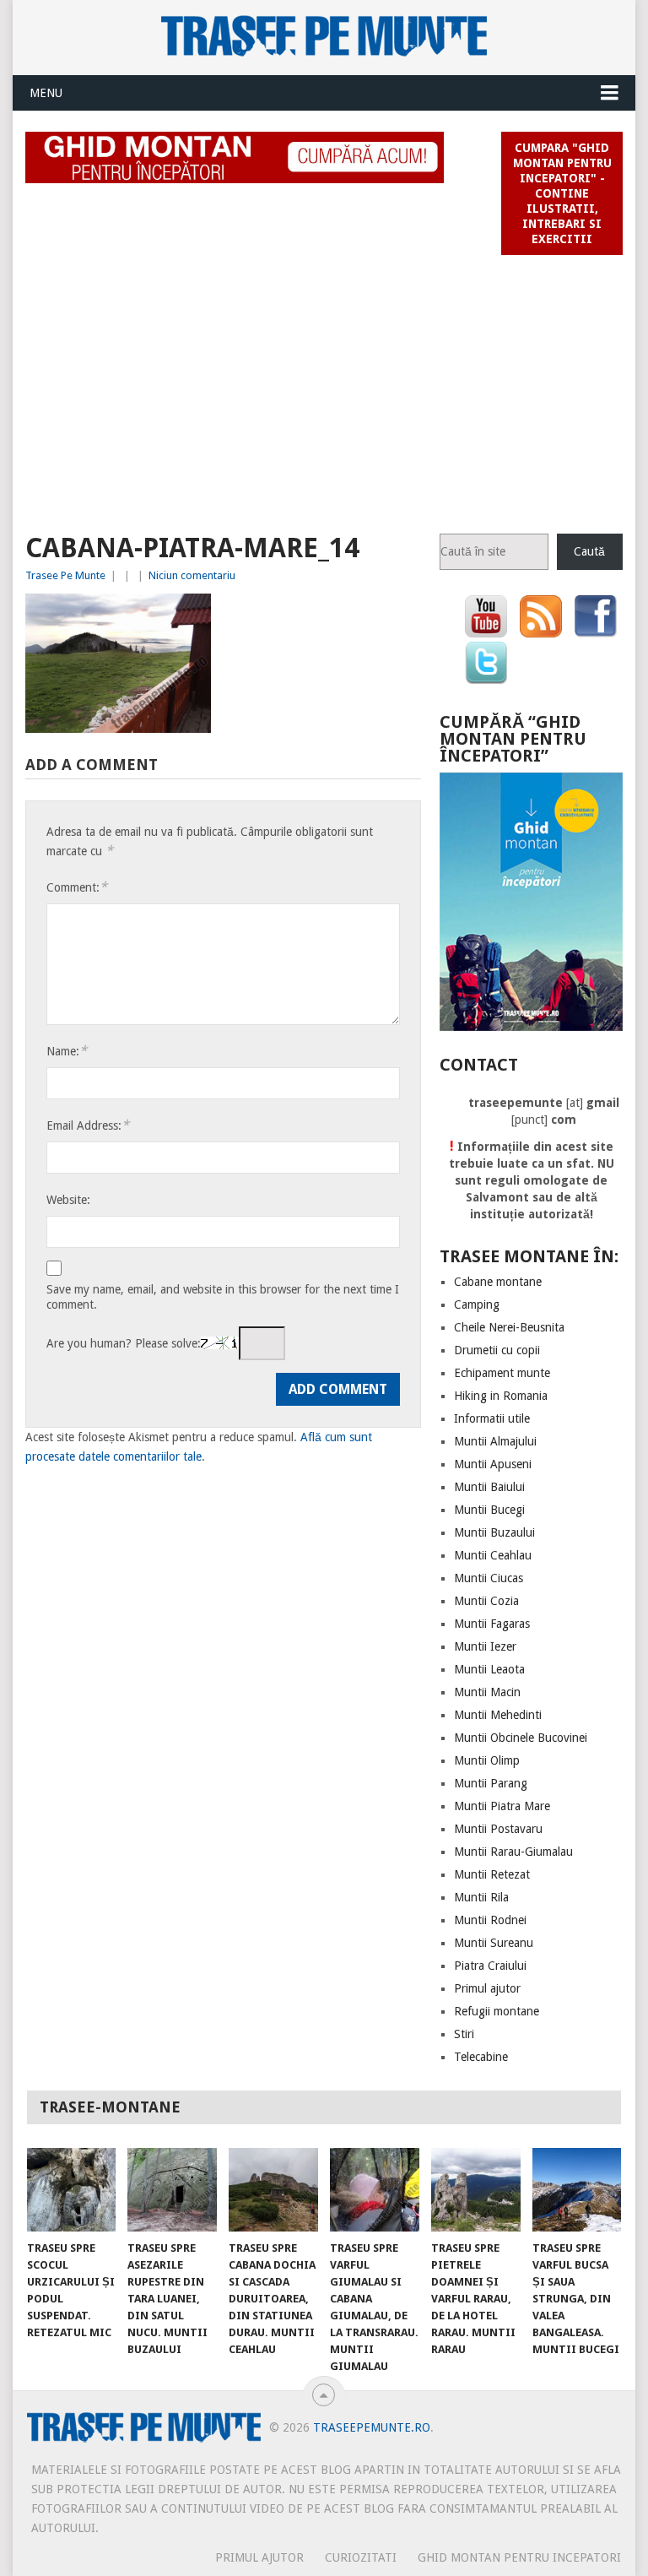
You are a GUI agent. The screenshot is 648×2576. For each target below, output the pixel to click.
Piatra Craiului (490, 1966)
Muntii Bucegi (489, 1510)
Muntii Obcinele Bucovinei (521, 1738)
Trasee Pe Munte (65, 575)
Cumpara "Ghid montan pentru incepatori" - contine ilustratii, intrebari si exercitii (562, 193)
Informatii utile (492, 1418)
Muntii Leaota (489, 1669)
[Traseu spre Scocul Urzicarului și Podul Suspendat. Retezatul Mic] (72, 2189)
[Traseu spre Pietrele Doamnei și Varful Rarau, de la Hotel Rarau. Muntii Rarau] (476, 2189)
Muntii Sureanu (494, 1943)
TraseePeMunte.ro (372, 2427)
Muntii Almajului (495, 1441)
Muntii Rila (481, 1897)
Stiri (464, 2034)
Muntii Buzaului (494, 1532)
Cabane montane (498, 1282)
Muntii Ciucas (489, 1578)
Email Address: (88, 1125)
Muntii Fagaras (492, 1624)
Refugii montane (497, 2011)
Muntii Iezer (485, 1646)
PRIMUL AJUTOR (259, 2557)
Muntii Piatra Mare (502, 1806)
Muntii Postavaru (498, 1829)
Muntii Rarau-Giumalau (513, 1852)
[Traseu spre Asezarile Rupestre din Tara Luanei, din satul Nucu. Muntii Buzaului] (172, 2189)
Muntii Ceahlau (493, 1555)
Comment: (77, 887)
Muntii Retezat (492, 1874)
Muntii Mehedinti (498, 1715)
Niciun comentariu (192, 575)
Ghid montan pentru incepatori (519, 2557)
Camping (477, 1304)
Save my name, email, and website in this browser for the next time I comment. (223, 1297)
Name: (67, 1051)
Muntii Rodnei (490, 1920)
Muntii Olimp (487, 1760)
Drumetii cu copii (497, 1350)
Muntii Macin (487, 1692)
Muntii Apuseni (493, 1464)
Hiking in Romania (501, 1396)
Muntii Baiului (489, 1487)
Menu (46, 93)
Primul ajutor (487, 1988)
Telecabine (481, 2057)
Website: (68, 1200)
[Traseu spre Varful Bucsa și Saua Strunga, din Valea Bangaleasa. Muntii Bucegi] (577, 2189)
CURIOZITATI (361, 2557)
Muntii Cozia (486, 1601)
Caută (589, 551)
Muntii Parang (491, 1783)
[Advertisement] (324, 387)
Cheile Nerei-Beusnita (509, 1327)
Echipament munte (502, 1373)
